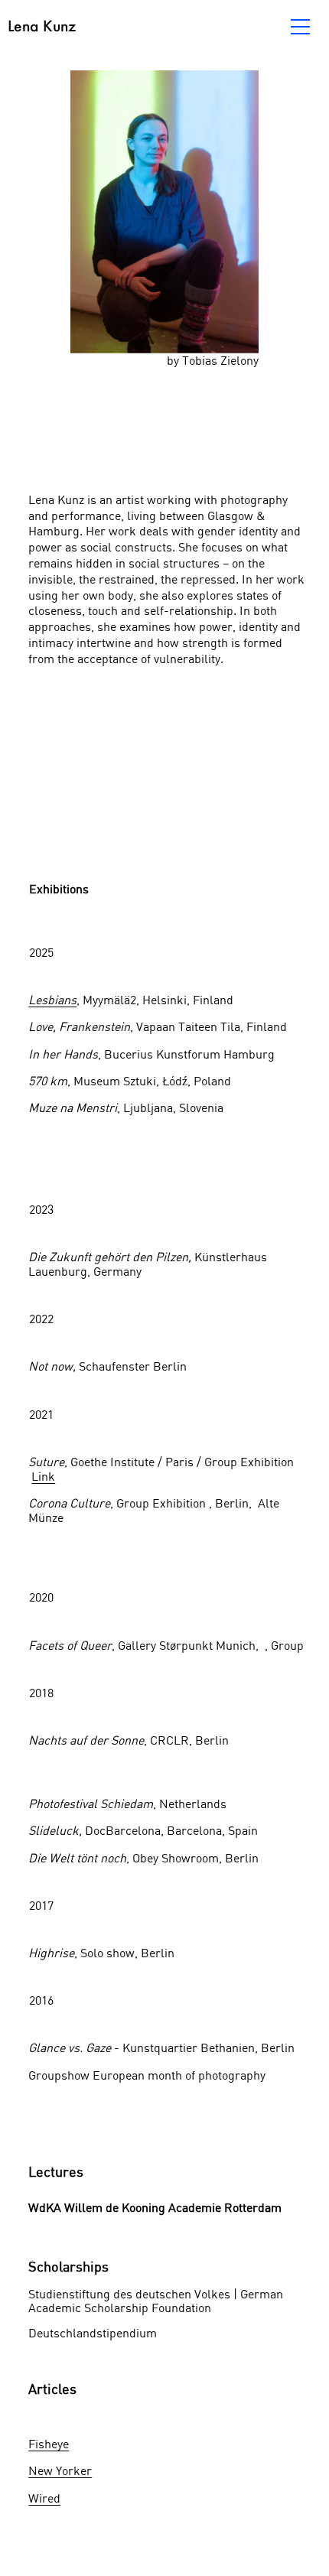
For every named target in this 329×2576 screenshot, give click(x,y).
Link (43, 1476)
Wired (44, 2498)
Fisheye (49, 2444)
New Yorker (60, 2470)
